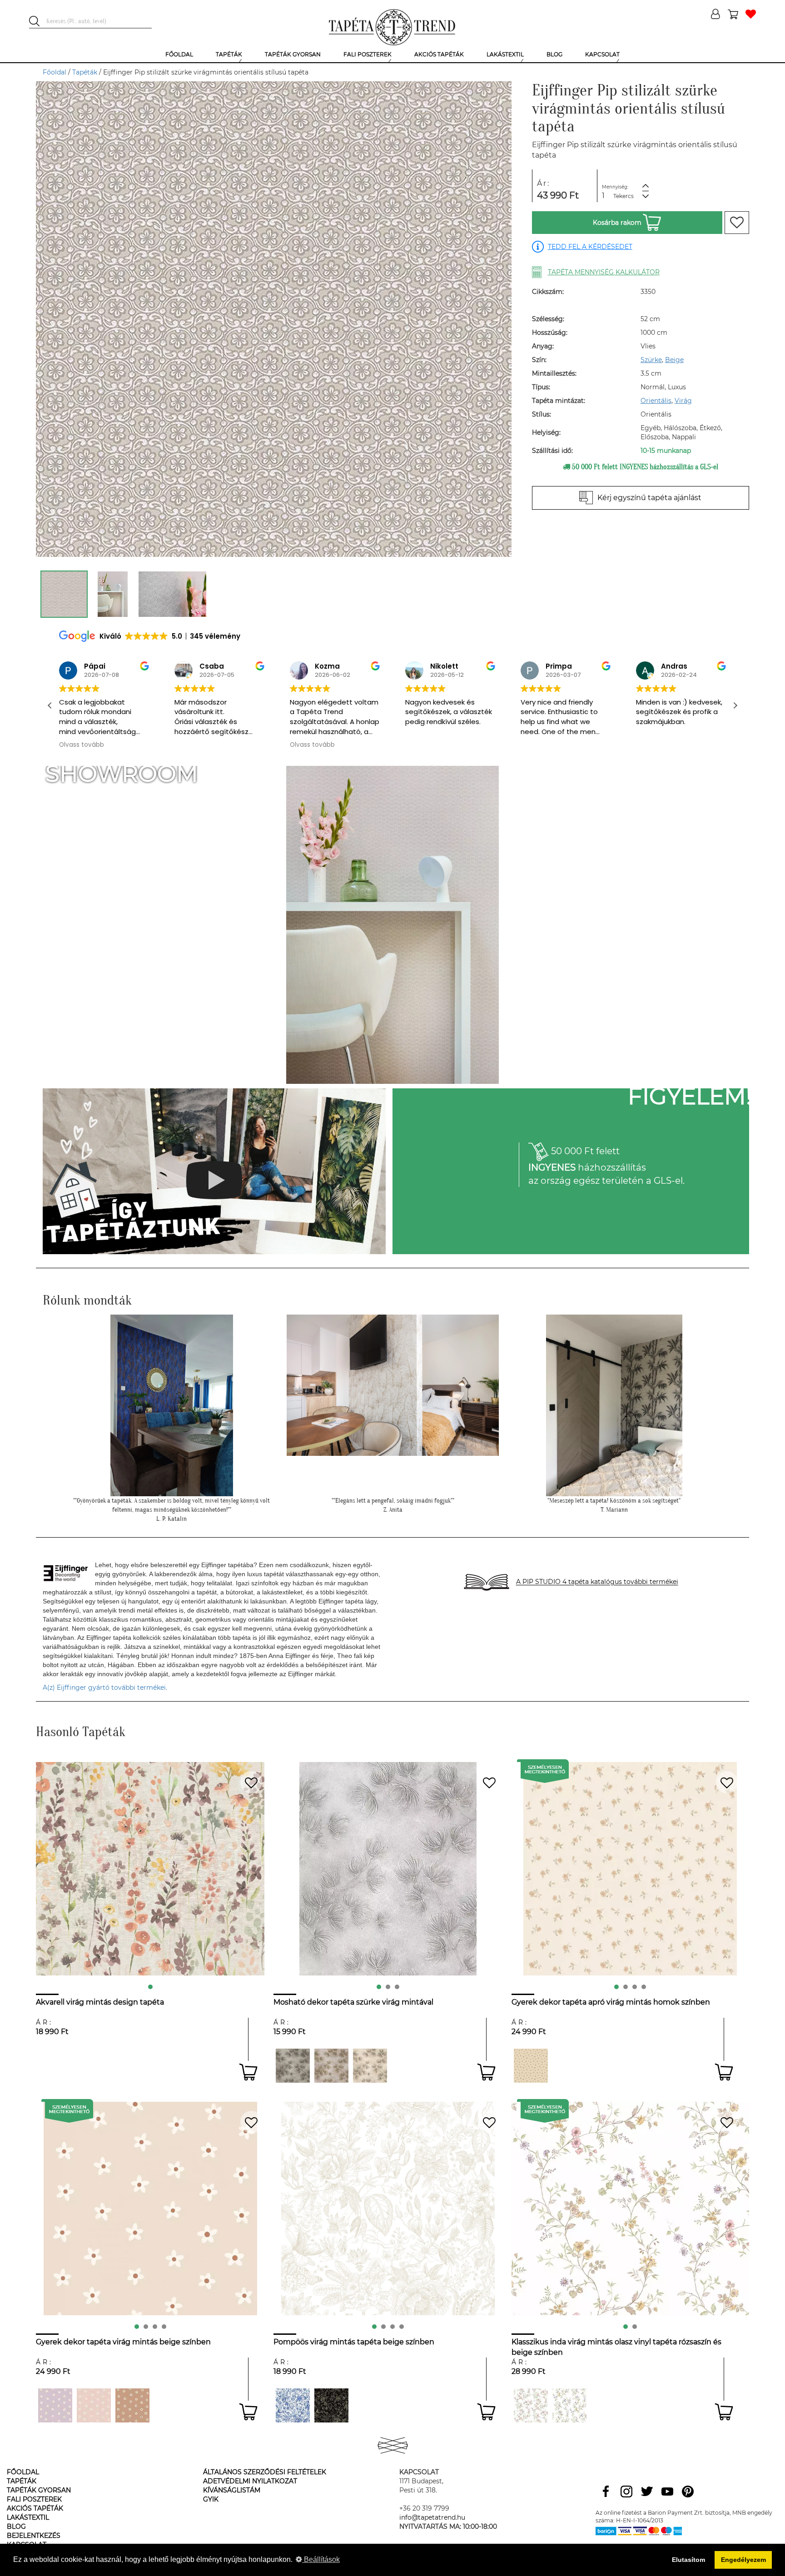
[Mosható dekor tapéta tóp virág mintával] (331, 2066)
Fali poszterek (34, 2499)
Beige (674, 360)
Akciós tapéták (35, 2508)
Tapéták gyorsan (39, 2490)
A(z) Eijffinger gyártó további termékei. (105, 1688)
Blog (16, 2526)
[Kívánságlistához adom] (737, 223)
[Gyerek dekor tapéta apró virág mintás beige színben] (531, 2066)
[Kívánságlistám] (751, 15)
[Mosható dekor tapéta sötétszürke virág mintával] (293, 2066)
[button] (735, 705)
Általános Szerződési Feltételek (265, 2472)
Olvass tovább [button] (197, 745)
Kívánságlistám (232, 2490)
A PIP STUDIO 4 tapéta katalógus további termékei (597, 1582)
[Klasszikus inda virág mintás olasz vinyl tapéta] (569, 2405)
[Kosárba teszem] (248, 2072)
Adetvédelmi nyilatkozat (250, 2481)
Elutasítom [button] (688, 2560)
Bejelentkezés (34, 2536)
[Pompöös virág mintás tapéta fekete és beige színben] (331, 2405)
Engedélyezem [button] (743, 2560)
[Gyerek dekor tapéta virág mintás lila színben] (55, 2405)
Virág (683, 401)
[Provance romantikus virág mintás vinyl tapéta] (531, 2405)
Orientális (656, 401)
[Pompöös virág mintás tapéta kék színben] (293, 2405)
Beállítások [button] (321, 2559)
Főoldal (55, 72)
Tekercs (624, 196)
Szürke (651, 360)
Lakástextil (28, 2517)
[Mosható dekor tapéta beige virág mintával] (370, 2066)
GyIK (211, 2499)
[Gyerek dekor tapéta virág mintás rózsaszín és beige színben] (94, 2405)
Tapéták (85, 72)
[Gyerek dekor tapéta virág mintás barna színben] (132, 2405)
